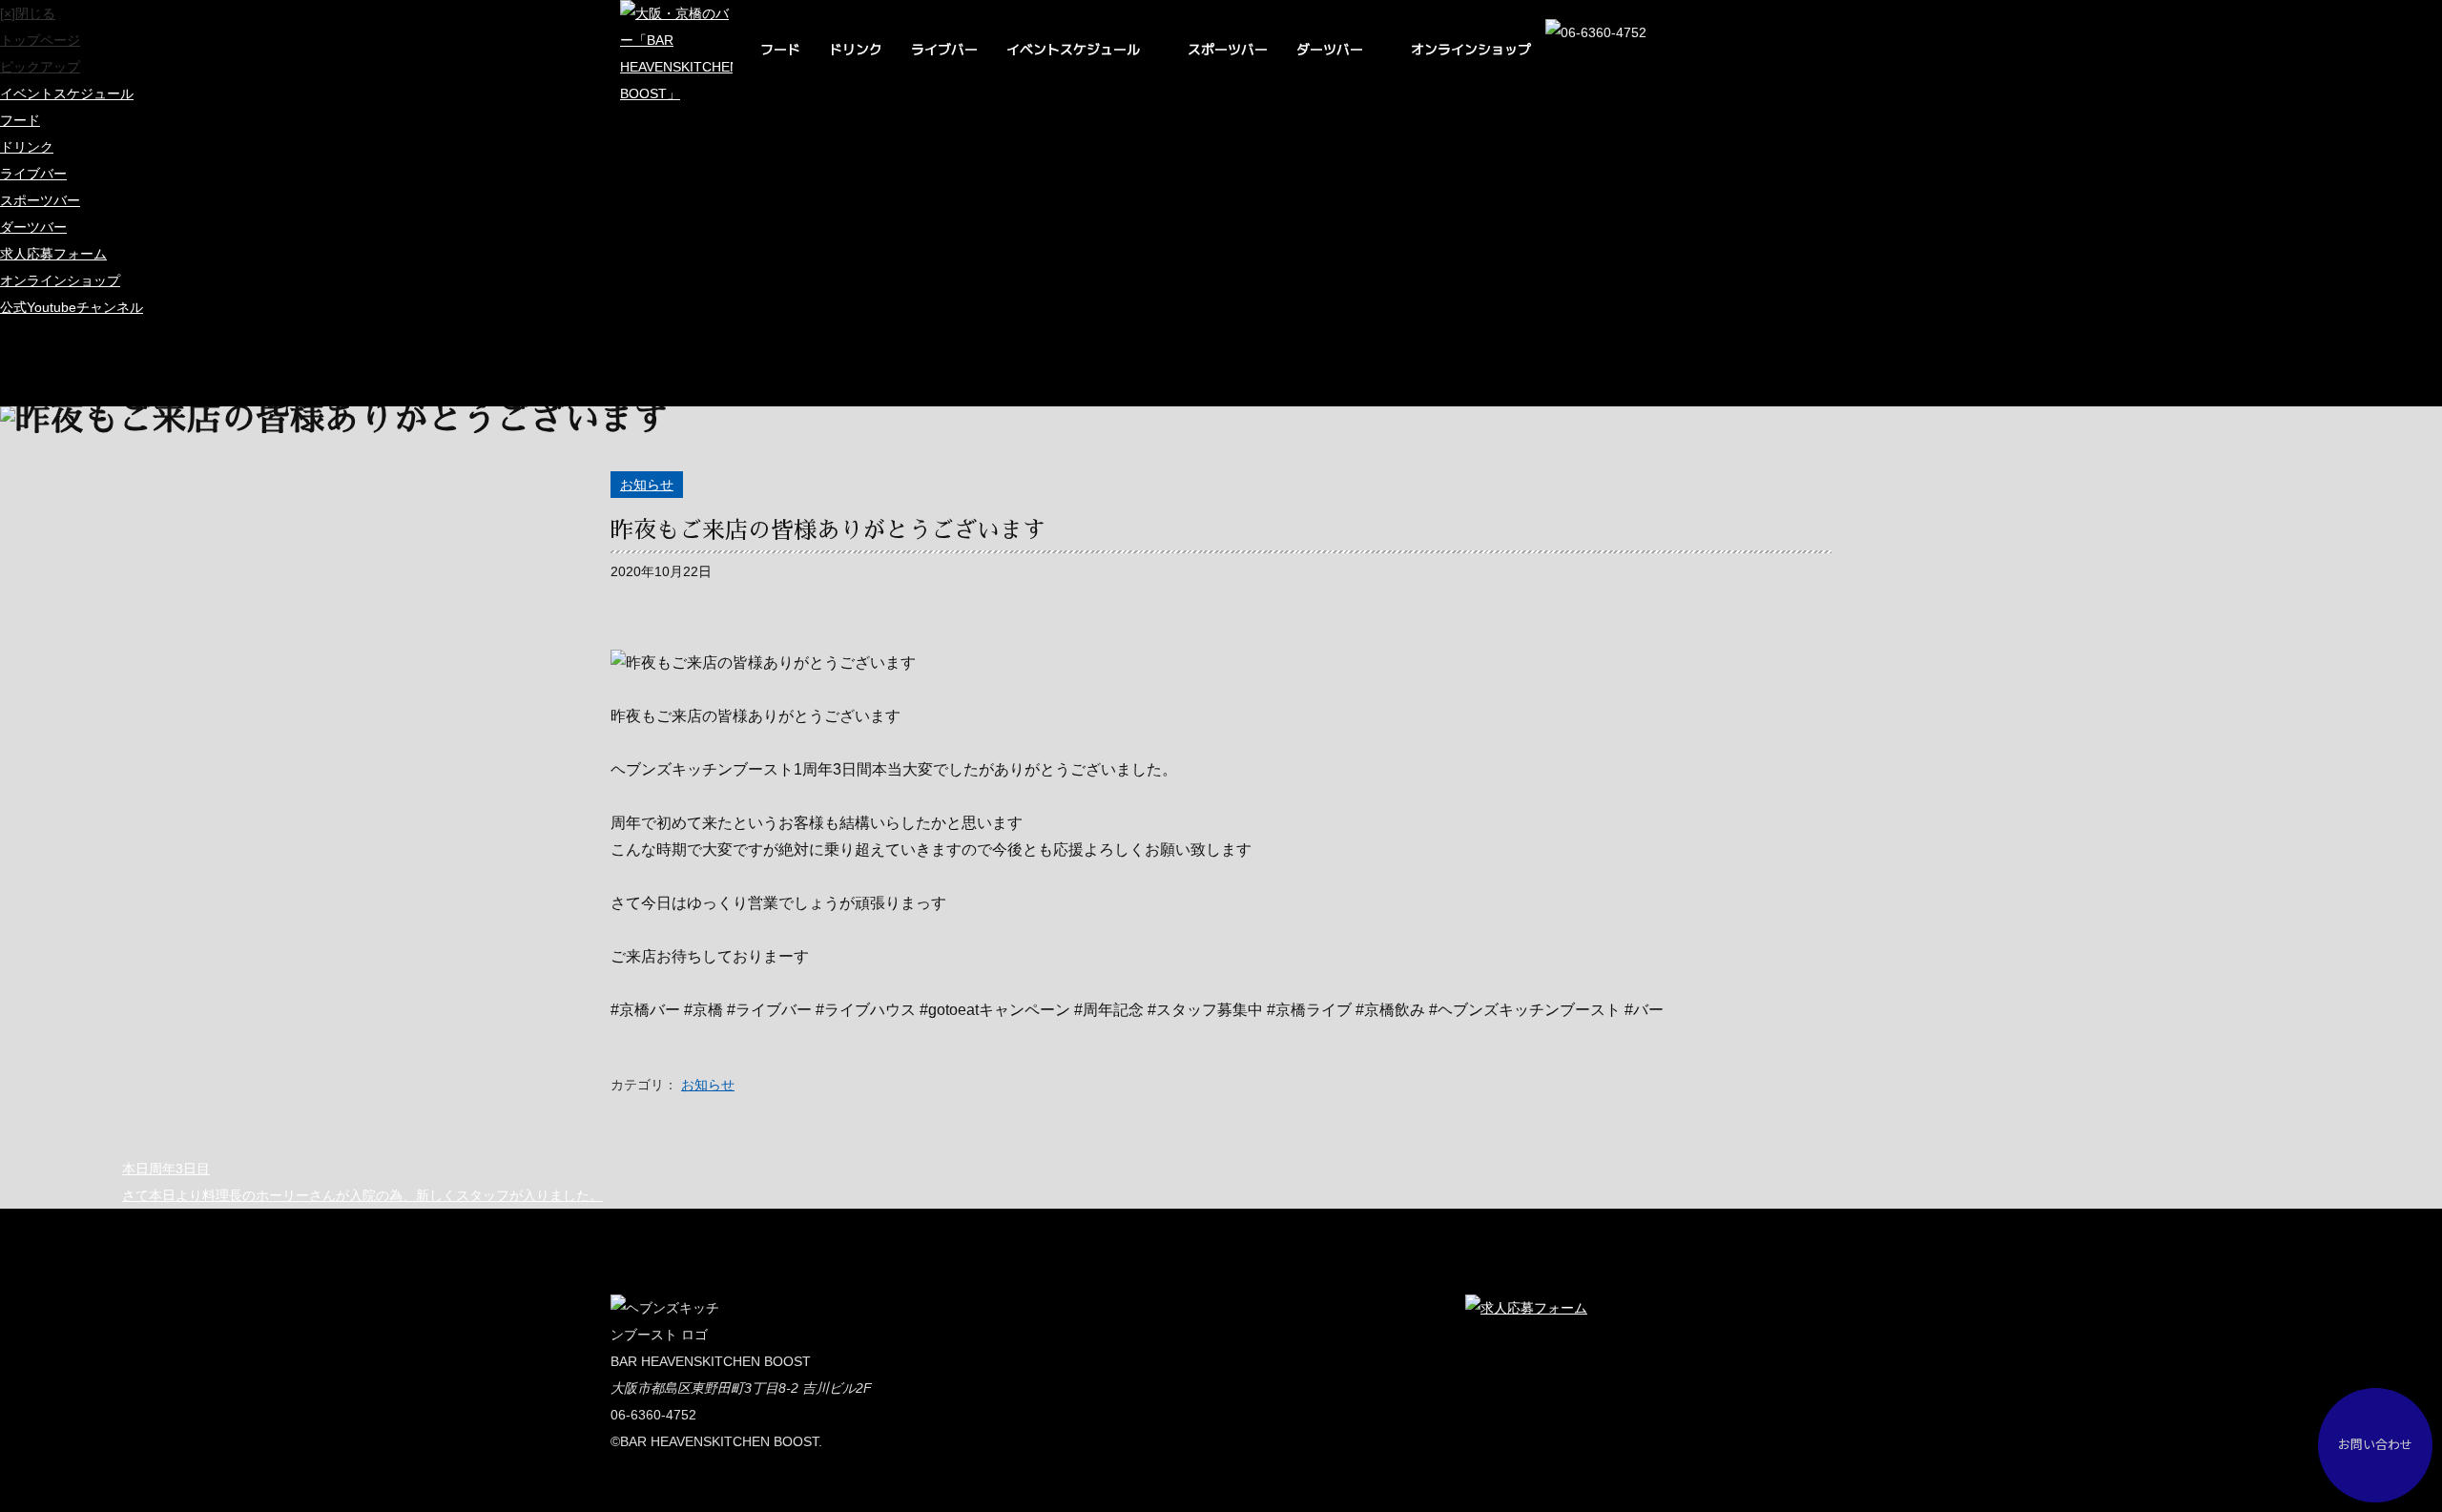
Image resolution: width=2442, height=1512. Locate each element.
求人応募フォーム (53, 254)
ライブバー (944, 49)
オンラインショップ (1471, 49)
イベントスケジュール (1073, 49)
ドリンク (856, 49)
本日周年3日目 (166, 1169)
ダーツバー (1330, 49)
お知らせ (647, 485)
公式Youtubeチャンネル (72, 307)
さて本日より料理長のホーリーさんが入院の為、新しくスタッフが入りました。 (362, 1195)
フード (780, 49)
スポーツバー (1228, 49)
